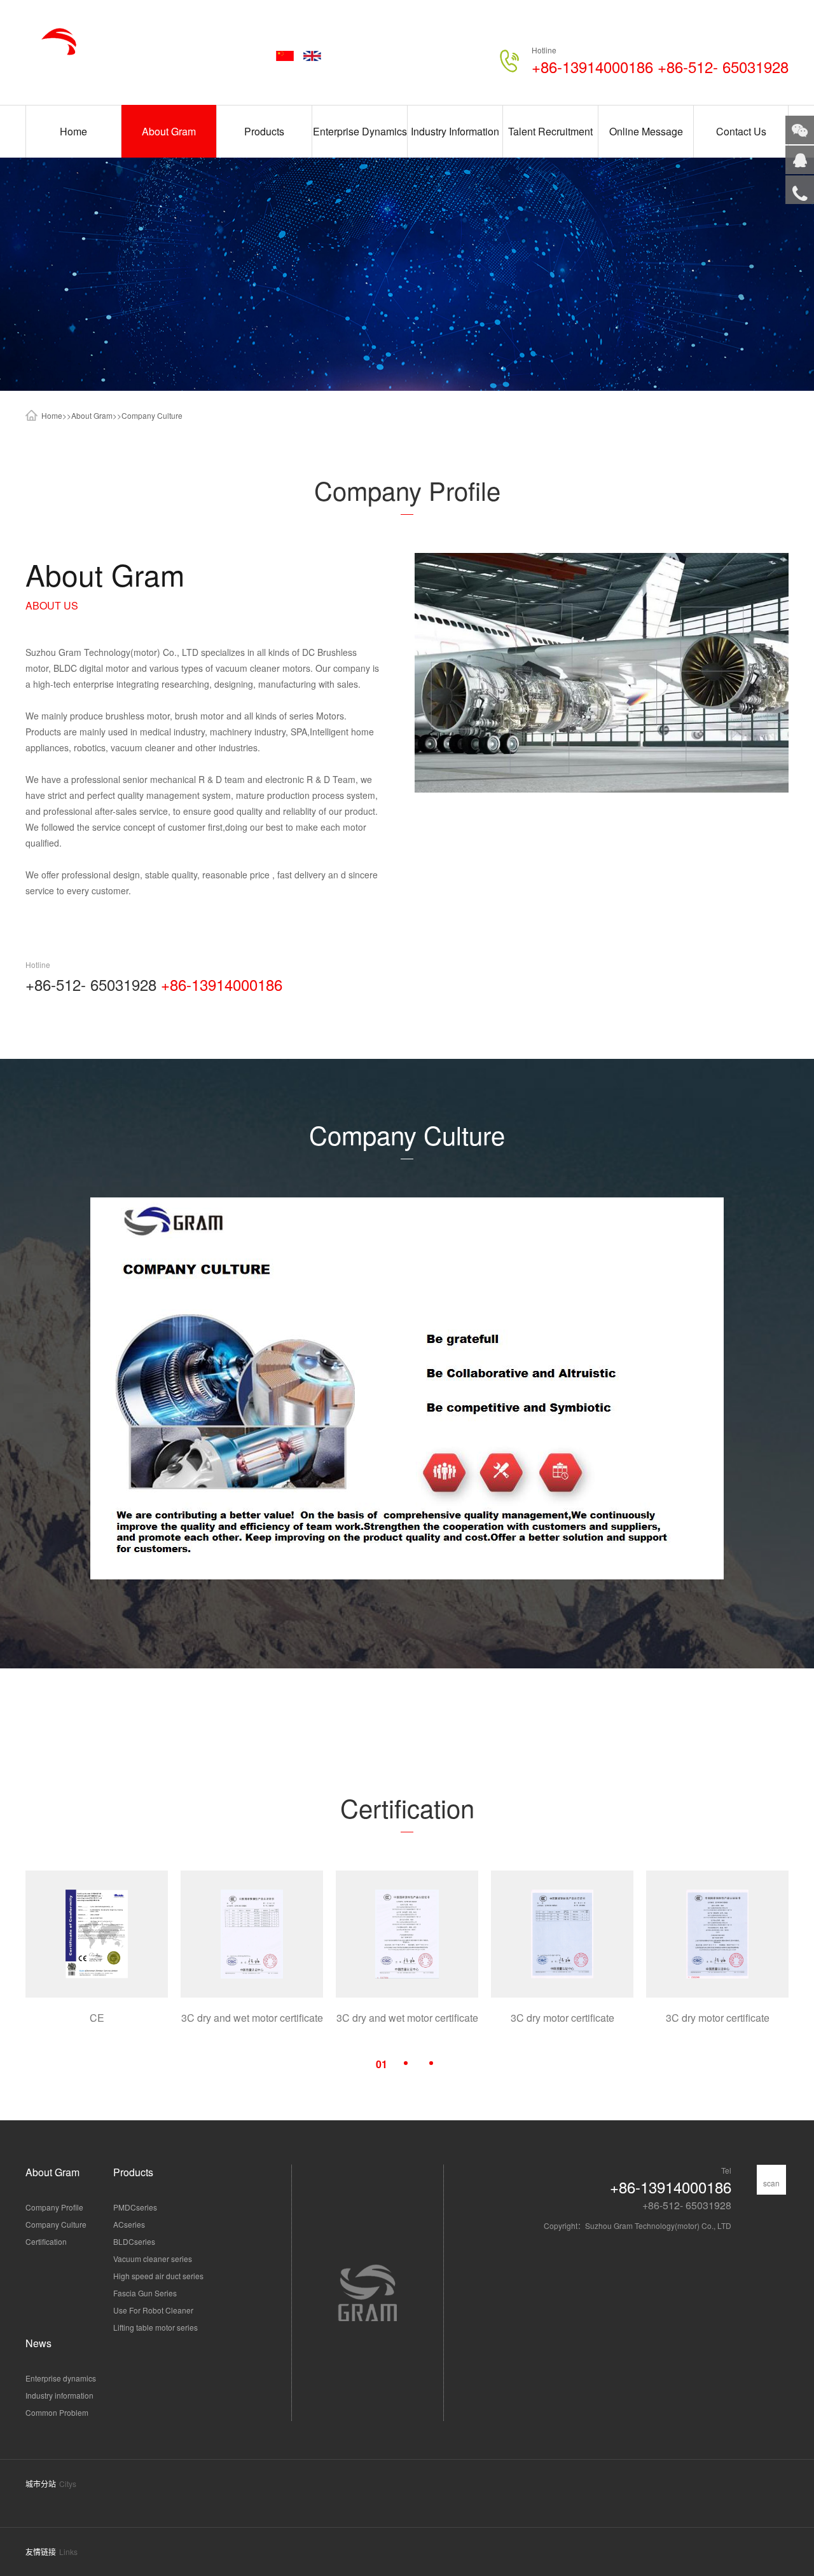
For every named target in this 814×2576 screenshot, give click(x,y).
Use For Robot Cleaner (153, 2310)
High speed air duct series (158, 2276)
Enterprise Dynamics (360, 131)
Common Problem (57, 2412)
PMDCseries (135, 2207)
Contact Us (741, 131)
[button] (382, 2063)
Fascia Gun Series (145, 2293)
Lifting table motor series (155, 2327)
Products (264, 131)
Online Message (646, 131)
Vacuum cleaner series (153, 2259)
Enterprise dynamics (61, 2378)
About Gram (169, 131)
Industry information (59, 2395)
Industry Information (455, 131)
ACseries (129, 2224)
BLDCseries (134, 2241)
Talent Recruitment (550, 131)
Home (73, 131)
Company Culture (152, 415)
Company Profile (54, 2207)
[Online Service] (800, 160)
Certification (46, 2241)
